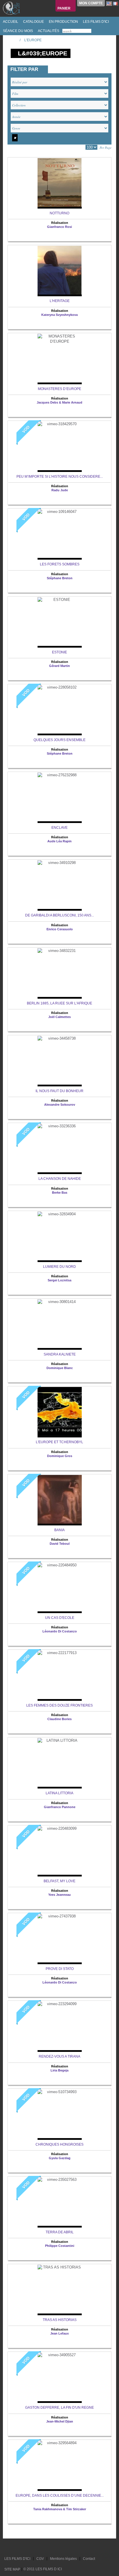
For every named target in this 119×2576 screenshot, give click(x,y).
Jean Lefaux (59, 2333)
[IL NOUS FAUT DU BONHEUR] (59, 1061)
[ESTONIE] (59, 622)
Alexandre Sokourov (60, 1105)
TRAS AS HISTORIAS (60, 2320)
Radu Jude (60, 490)
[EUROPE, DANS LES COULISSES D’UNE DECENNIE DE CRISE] (59, 2466)
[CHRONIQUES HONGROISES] (59, 2115)
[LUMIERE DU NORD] (59, 1237)
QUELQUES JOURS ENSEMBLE (59, 740)
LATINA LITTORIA (59, 1793)
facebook (15, 2548)
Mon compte (91, 3)
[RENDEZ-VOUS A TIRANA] (59, 2027)
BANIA (59, 1530)
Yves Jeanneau (59, 1895)
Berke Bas (60, 1193)
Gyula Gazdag (60, 2158)
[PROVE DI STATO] (59, 1939)
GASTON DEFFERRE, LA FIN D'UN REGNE (59, 2408)
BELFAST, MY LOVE (59, 1881)
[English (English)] (109, 3)
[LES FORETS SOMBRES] (59, 534)
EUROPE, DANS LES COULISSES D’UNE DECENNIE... (60, 2496)
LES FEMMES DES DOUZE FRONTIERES (59, 1705)
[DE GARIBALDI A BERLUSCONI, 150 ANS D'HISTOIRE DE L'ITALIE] (59, 885)
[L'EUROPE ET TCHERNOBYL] (59, 1412)
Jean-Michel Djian (60, 2421)
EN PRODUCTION (63, 22)
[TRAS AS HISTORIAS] (59, 2290)
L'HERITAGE (60, 301)
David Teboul (60, 1544)
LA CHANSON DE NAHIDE (60, 1179)
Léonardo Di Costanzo (60, 1631)
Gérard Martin (59, 666)
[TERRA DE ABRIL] (59, 2202)
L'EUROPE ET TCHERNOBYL (59, 1442)
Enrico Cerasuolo (60, 929)
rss (21, 2548)
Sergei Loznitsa (59, 1280)
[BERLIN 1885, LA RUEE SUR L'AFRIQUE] (59, 973)
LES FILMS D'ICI (95, 22)
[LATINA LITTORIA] (59, 1763)
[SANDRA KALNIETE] (59, 1324)
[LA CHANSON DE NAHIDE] (59, 1149)
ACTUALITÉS (48, 31)
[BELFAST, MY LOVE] (59, 1851)
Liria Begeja (59, 2070)
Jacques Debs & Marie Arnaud (59, 402)
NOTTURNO (59, 213)
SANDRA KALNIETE (60, 1354)
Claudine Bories (59, 1719)
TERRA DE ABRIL (60, 2232)
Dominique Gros (60, 1456)
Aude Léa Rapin (59, 841)
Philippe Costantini (60, 2246)
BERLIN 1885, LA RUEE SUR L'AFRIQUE (59, 1003)
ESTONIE (59, 652)
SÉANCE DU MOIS (17, 31)
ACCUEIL (10, 22)
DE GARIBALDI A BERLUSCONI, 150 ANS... (59, 915)
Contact (89, 2559)
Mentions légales (63, 2559)
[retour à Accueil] (13, 40)
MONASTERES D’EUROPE (59, 389)
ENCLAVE (59, 828)
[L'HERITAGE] (59, 271)
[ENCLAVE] (59, 798)
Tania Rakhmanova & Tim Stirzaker (60, 2509)
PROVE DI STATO (60, 1969)
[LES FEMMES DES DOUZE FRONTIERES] (59, 1676)
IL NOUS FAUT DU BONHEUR (59, 1091)
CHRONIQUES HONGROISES (59, 2144)
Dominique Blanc (60, 1368)
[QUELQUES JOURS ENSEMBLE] (59, 710)
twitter (10, 2548)
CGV (40, 2559)
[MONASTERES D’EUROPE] (59, 359)
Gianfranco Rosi (59, 227)
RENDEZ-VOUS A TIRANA (59, 2056)
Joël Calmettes (59, 1017)
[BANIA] (59, 1500)
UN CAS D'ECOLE (60, 1618)
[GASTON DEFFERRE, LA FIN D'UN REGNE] (59, 2378)
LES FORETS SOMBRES (60, 564)
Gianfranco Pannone (60, 1807)
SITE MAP (12, 2569)
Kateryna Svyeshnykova (59, 315)
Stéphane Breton (60, 578)
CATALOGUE (33, 22)
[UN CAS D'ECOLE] (59, 1588)
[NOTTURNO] (59, 183)
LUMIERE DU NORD (59, 1267)
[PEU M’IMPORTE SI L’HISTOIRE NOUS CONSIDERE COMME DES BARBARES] (59, 447)
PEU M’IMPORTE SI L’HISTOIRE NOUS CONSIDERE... (60, 477)
